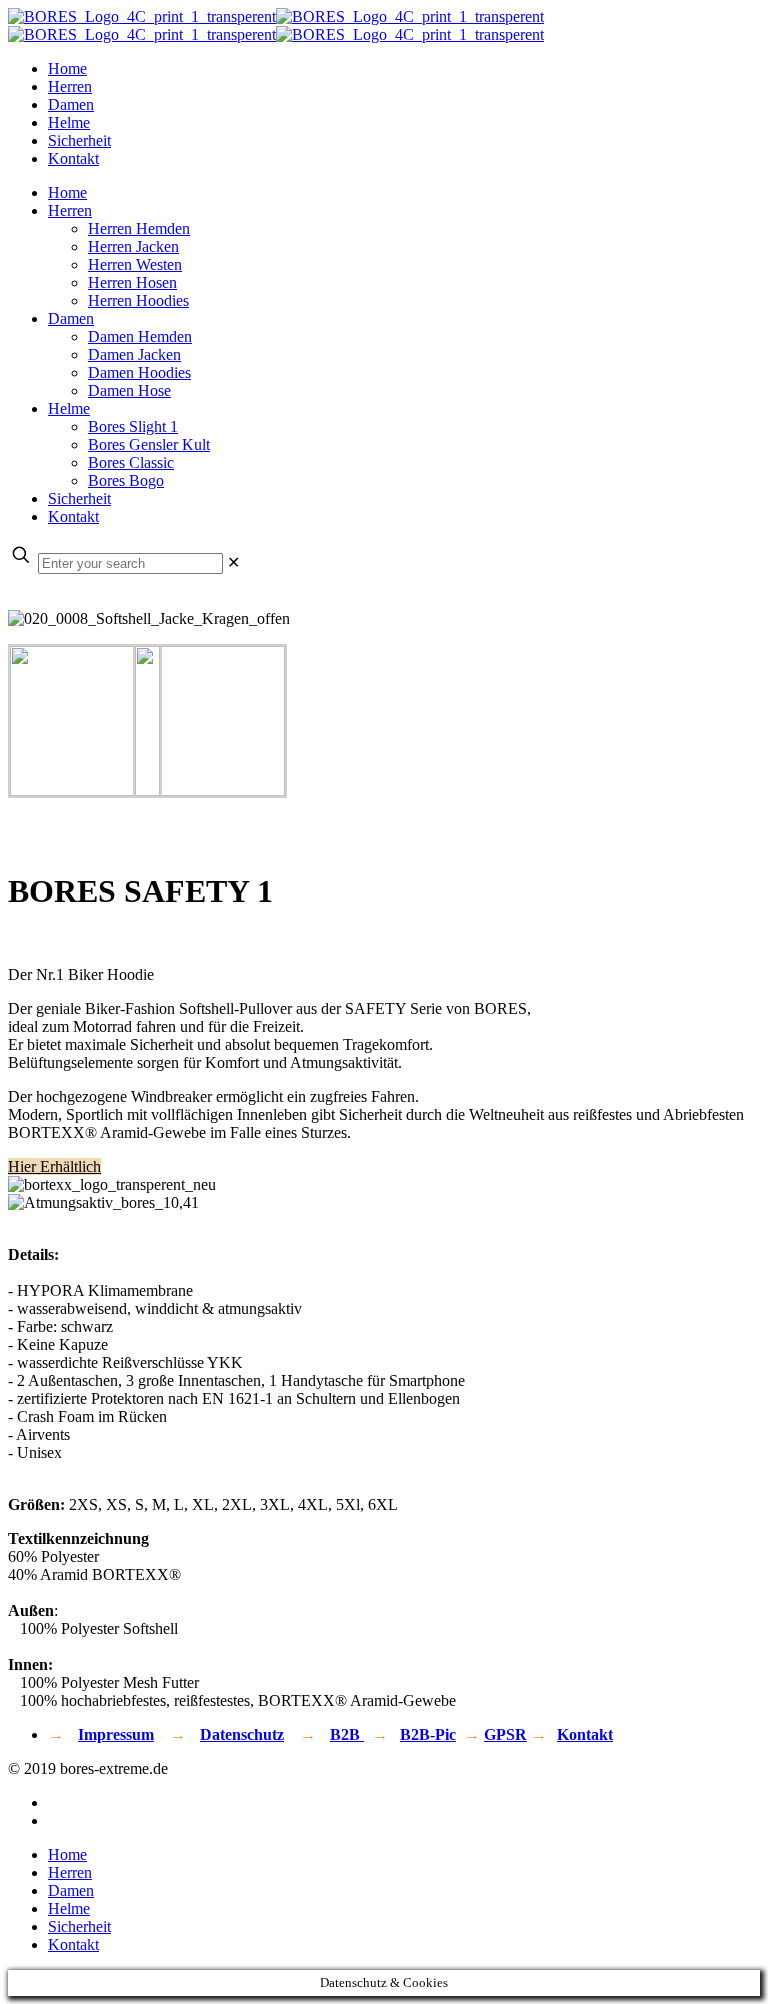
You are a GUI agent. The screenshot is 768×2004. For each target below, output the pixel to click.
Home (67, 1854)
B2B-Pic (428, 1734)
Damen (71, 1890)
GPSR (505, 1734)
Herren (70, 1872)
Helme (69, 1908)
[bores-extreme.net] (276, 25)
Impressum (116, 1734)
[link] (233, 562)
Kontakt (585, 1734)
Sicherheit (79, 1926)
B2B (347, 1734)
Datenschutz (242, 1734)
